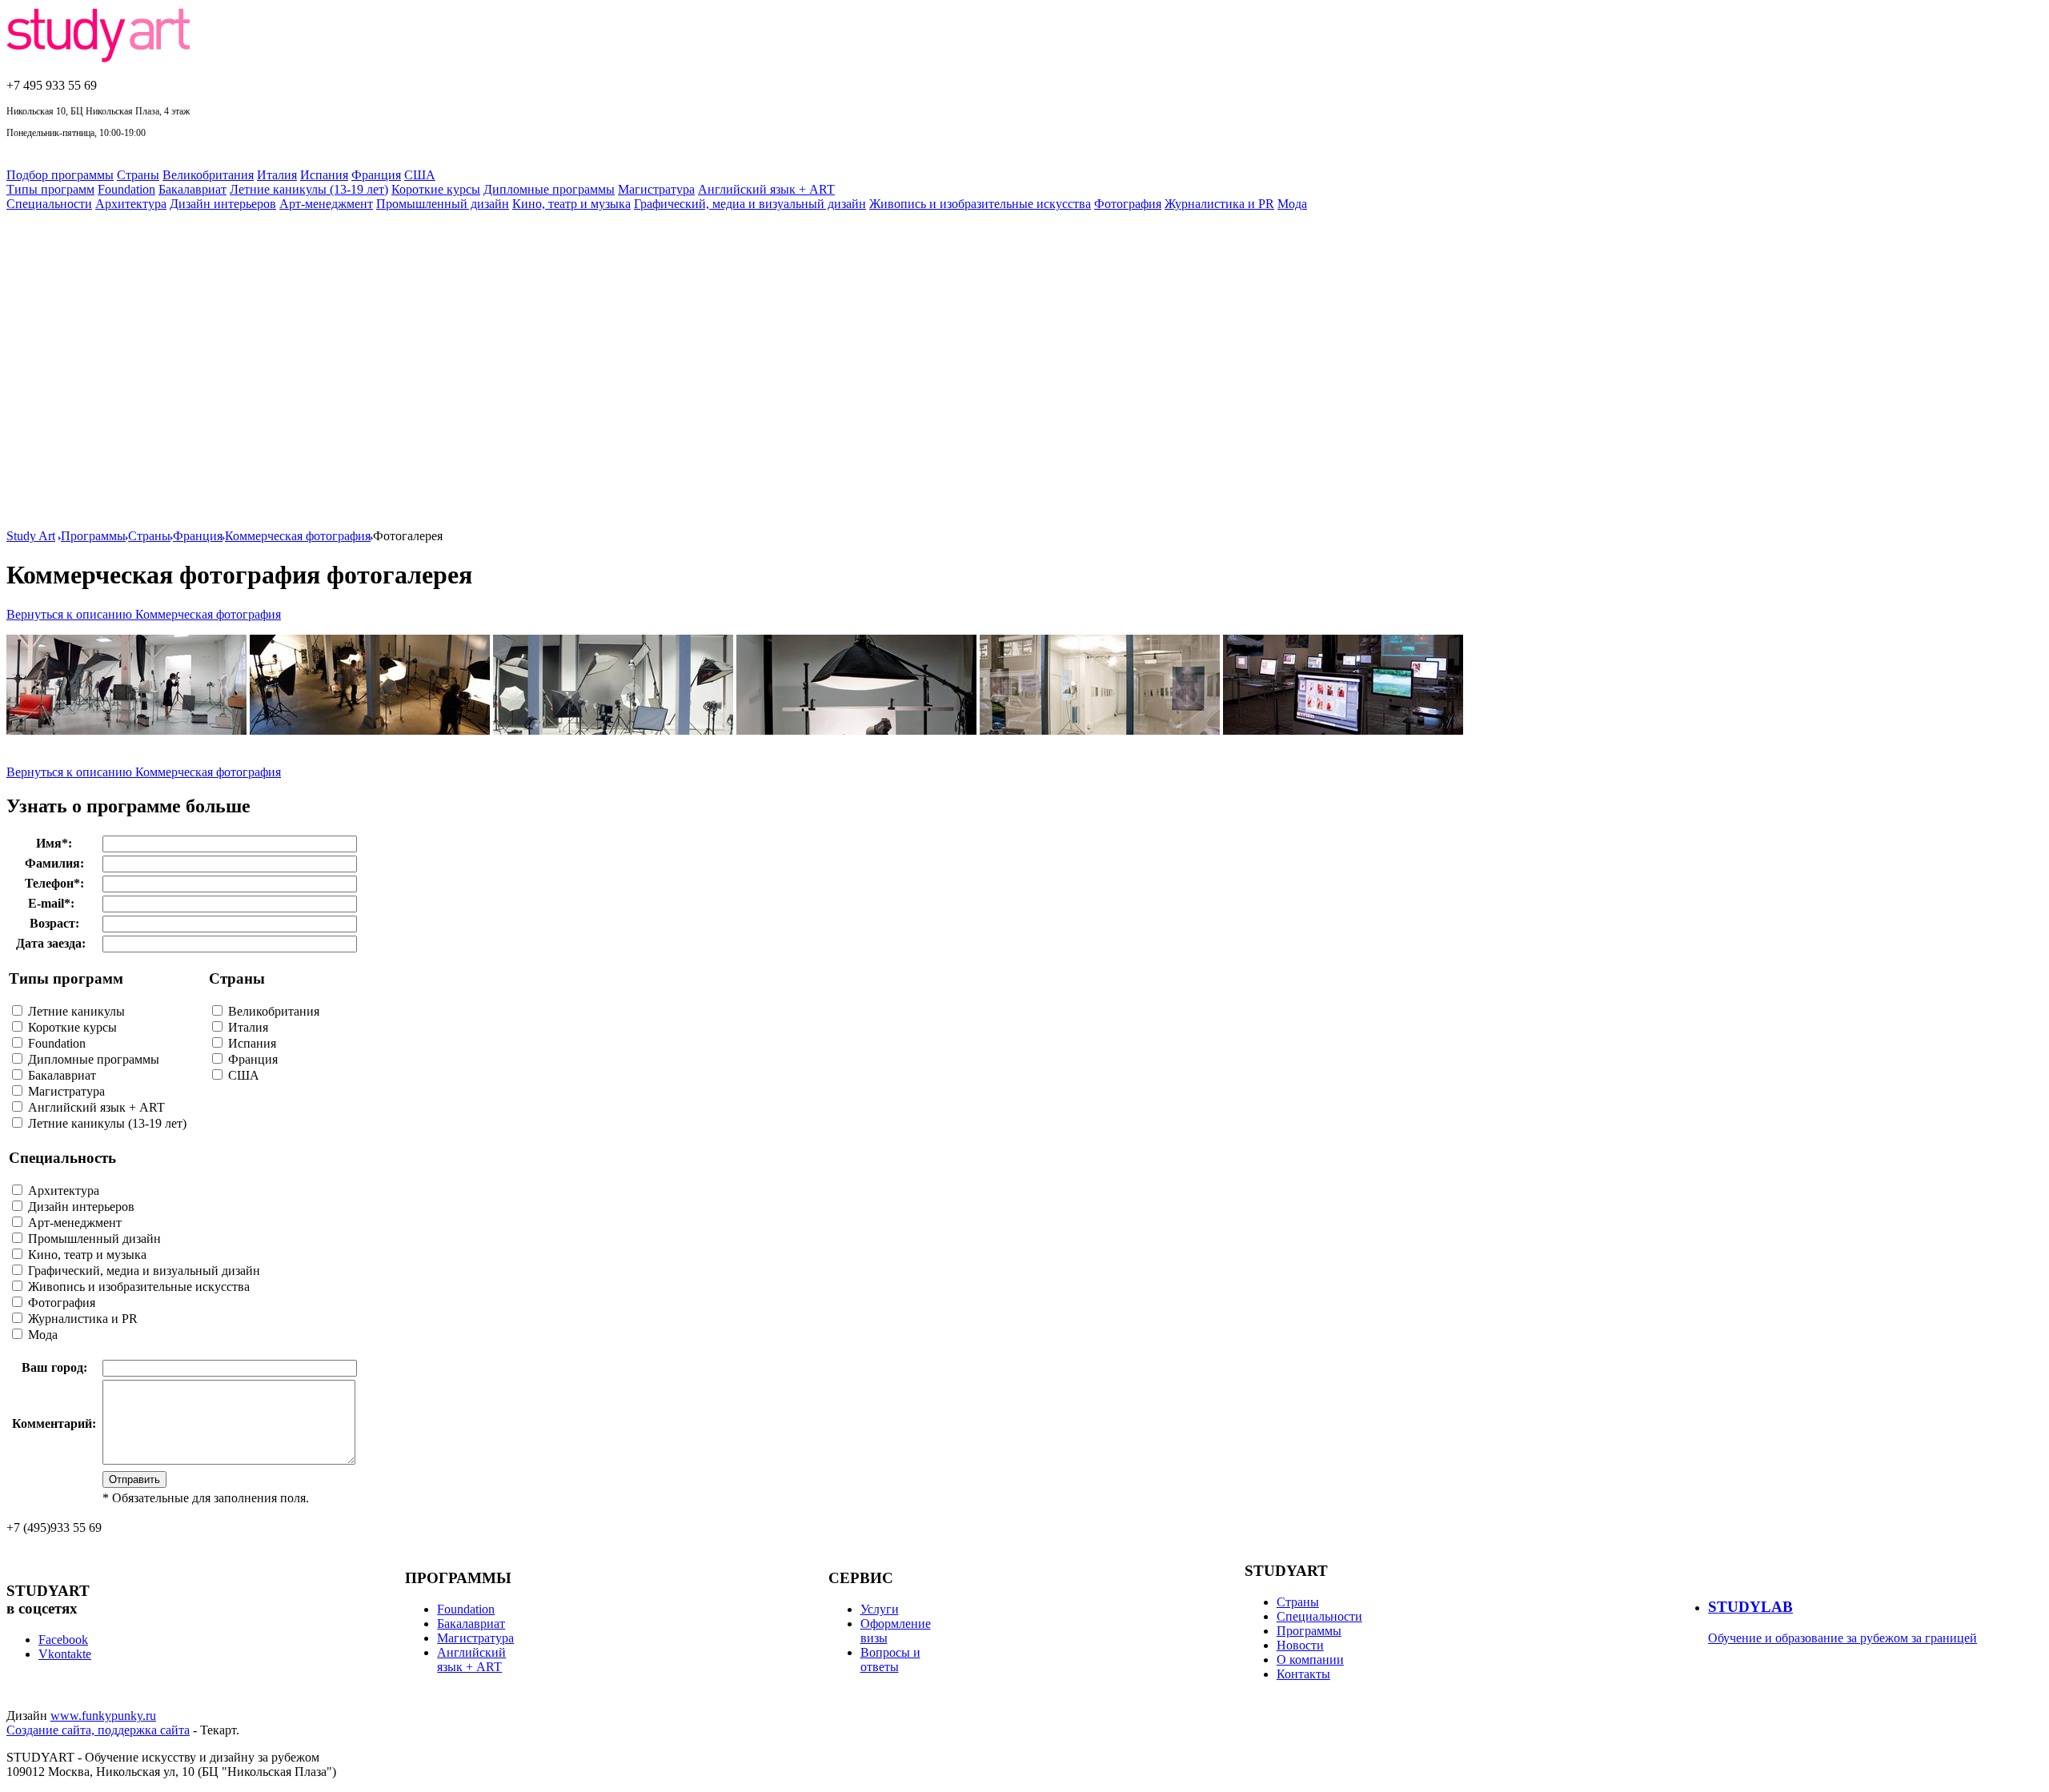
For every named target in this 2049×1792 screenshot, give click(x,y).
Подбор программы (60, 175)
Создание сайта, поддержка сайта (98, 1730)
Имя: (54, 843)
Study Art (31, 536)
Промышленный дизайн (443, 204)
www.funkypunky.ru (103, 1716)
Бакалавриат (192, 189)
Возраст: (54, 923)
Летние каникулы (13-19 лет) (309, 189)
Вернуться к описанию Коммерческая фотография (144, 614)
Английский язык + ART (766, 189)
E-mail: (51, 903)
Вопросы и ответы (890, 1660)
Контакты (1303, 1674)
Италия (277, 175)
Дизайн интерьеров (223, 204)
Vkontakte (65, 1654)
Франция (376, 175)
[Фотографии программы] (370, 730)
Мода (1292, 204)
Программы (93, 536)
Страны (138, 175)
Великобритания (208, 175)
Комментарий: (54, 1423)
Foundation (126, 189)
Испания (324, 175)
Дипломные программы (549, 189)
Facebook (63, 1640)
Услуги (880, 1609)
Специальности (49, 204)
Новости (1300, 1645)
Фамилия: (54, 863)
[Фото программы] (126, 730)
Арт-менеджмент (326, 204)
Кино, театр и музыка (571, 204)
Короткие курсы (436, 189)
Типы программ (50, 189)
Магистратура (656, 189)
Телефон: (54, 883)
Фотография (1128, 204)
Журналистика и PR (1219, 204)
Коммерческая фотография (298, 536)
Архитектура (131, 204)
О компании (1310, 1660)
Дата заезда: (51, 943)
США (420, 175)
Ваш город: (54, 1367)
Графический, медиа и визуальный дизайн (750, 204)
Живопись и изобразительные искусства (980, 204)
